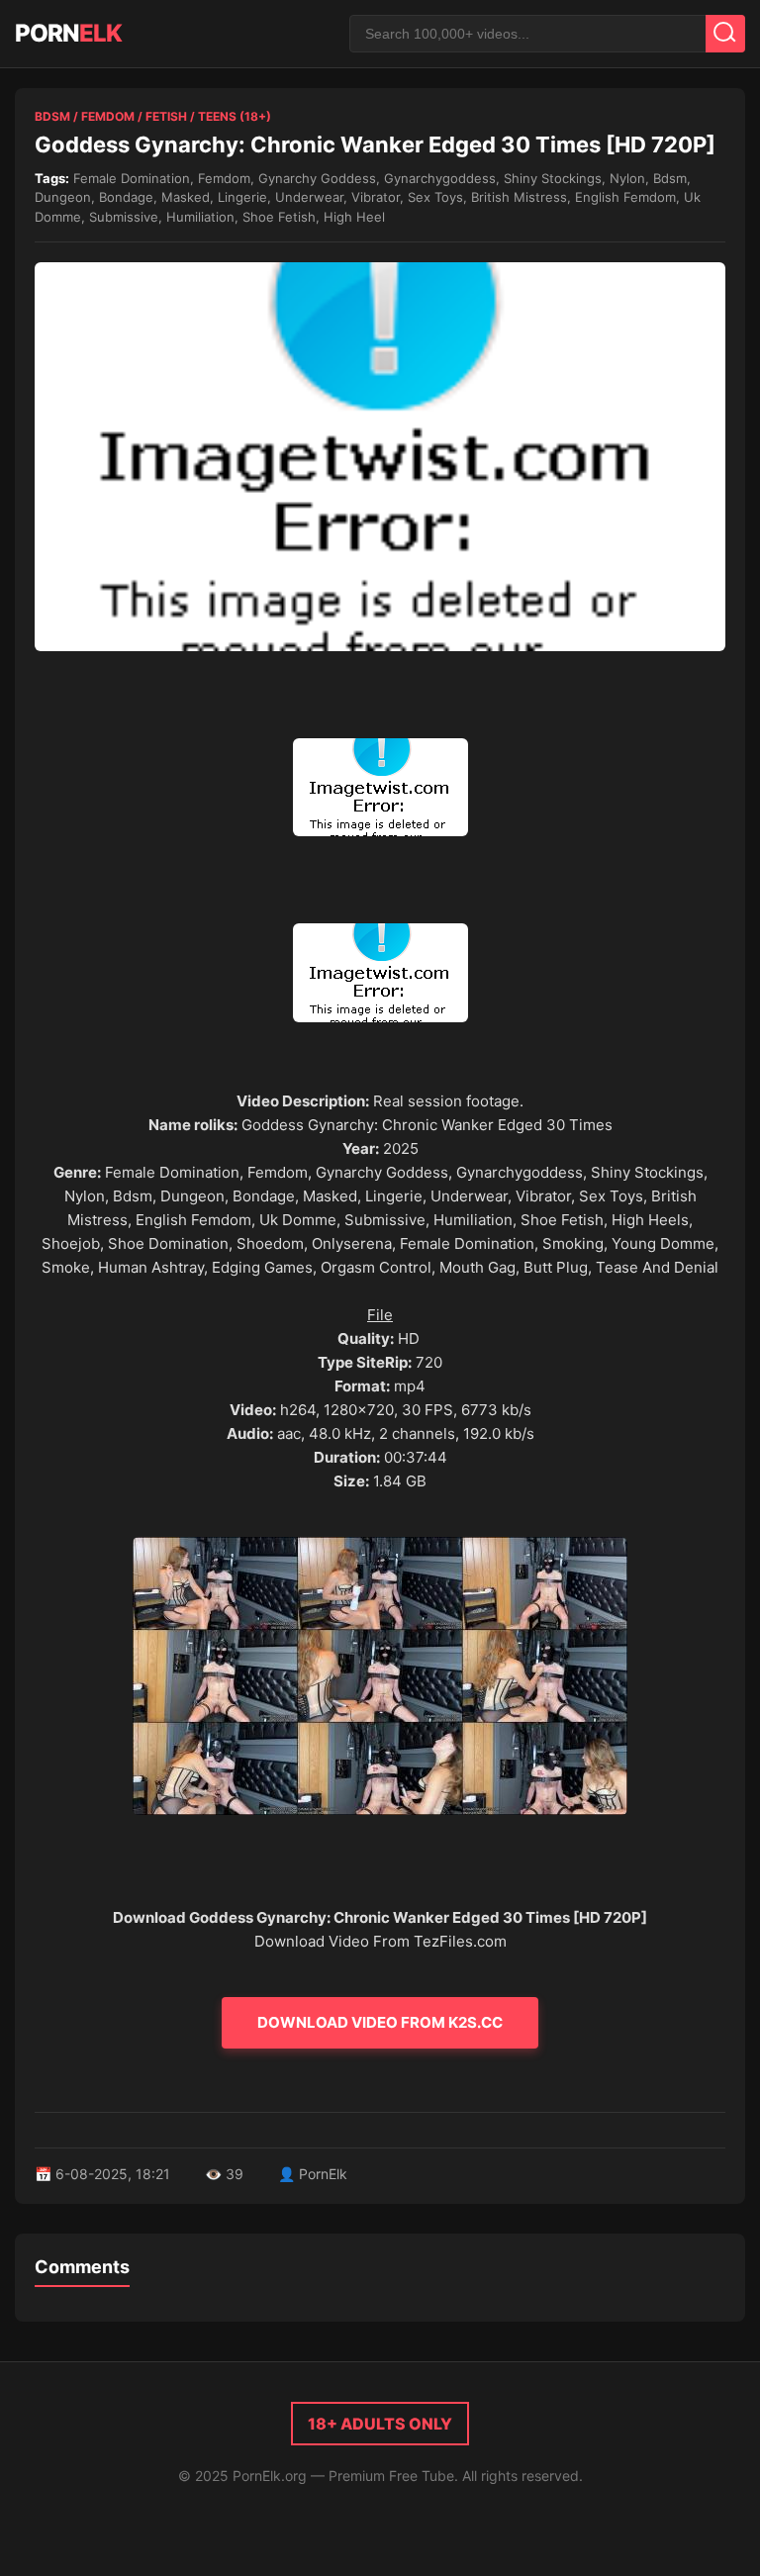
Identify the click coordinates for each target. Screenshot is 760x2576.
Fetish (166, 116)
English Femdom (625, 197)
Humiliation (200, 217)
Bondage (126, 197)
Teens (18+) (235, 116)
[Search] (725, 34)
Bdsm (670, 178)
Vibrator (376, 197)
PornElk (323, 2174)
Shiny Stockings (553, 178)
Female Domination (132, 178)
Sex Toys (435, 197)
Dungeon (63, 197)
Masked (186, 197)
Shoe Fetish (279, 217)
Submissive (124, 217)
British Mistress (519, 197)
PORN (68, 33)
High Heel (354, 217)
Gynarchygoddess (440, 178)
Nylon (627, 178)
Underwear (309, 197)
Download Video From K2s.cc (380, 2022)
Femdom (108, 116)
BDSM (52, 116)
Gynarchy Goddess (317, 178)
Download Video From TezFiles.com (380, 1941)
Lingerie (242, 197)
